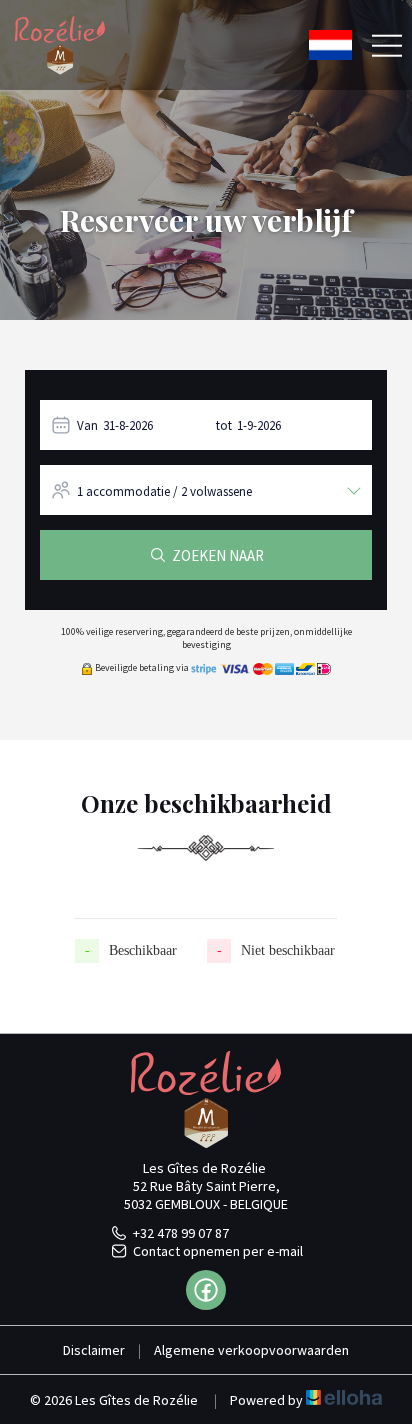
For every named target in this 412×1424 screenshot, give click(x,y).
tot (224, 425)
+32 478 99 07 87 (181, 1233)
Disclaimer (94, 1350)
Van (87, 425)
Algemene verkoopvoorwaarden (251, 1350)
